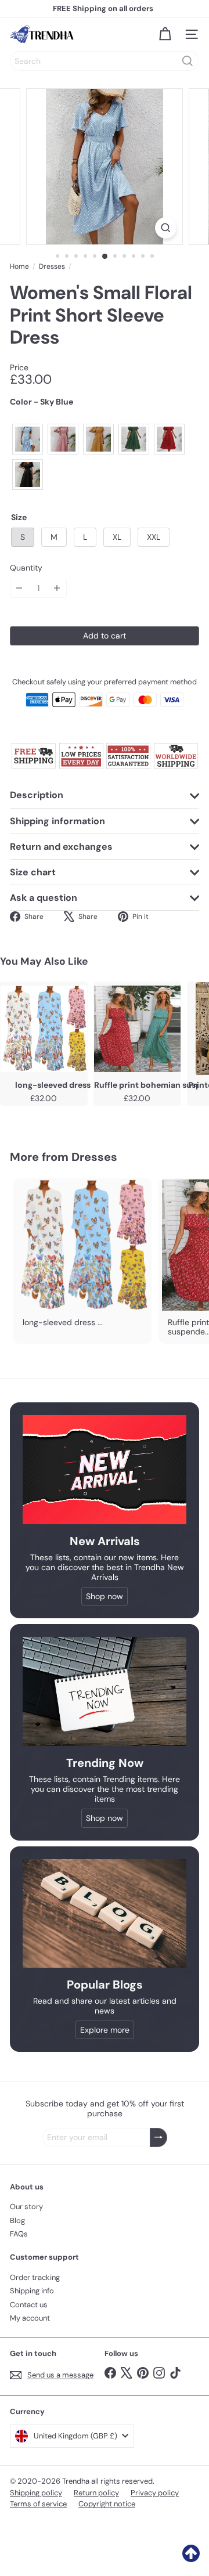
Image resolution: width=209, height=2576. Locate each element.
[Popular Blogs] (105, 1913)
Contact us (29, 2305)
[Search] (188, 61)
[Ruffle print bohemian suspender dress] (137, 1029)
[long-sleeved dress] (44, 1029)
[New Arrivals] (105, 1470)
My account (30, 2318)
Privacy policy (155, 2493)
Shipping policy (36, 2493)
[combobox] (105, 61)
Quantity (26, 568)
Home (19, 266)
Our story (26, 2207)
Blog (17, 2220)
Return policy (96, 2493)
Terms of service (38, 2504)
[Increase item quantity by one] (57, 588)
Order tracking (35, 2277)
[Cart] (165, 34)
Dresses (52, 266)
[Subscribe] (158, 2137)
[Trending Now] (105, 1691)
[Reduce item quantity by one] (19, 588)
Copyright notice (107, 2504)
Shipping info (32, 2291)
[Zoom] (166, 228)
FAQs (19, 2234)
